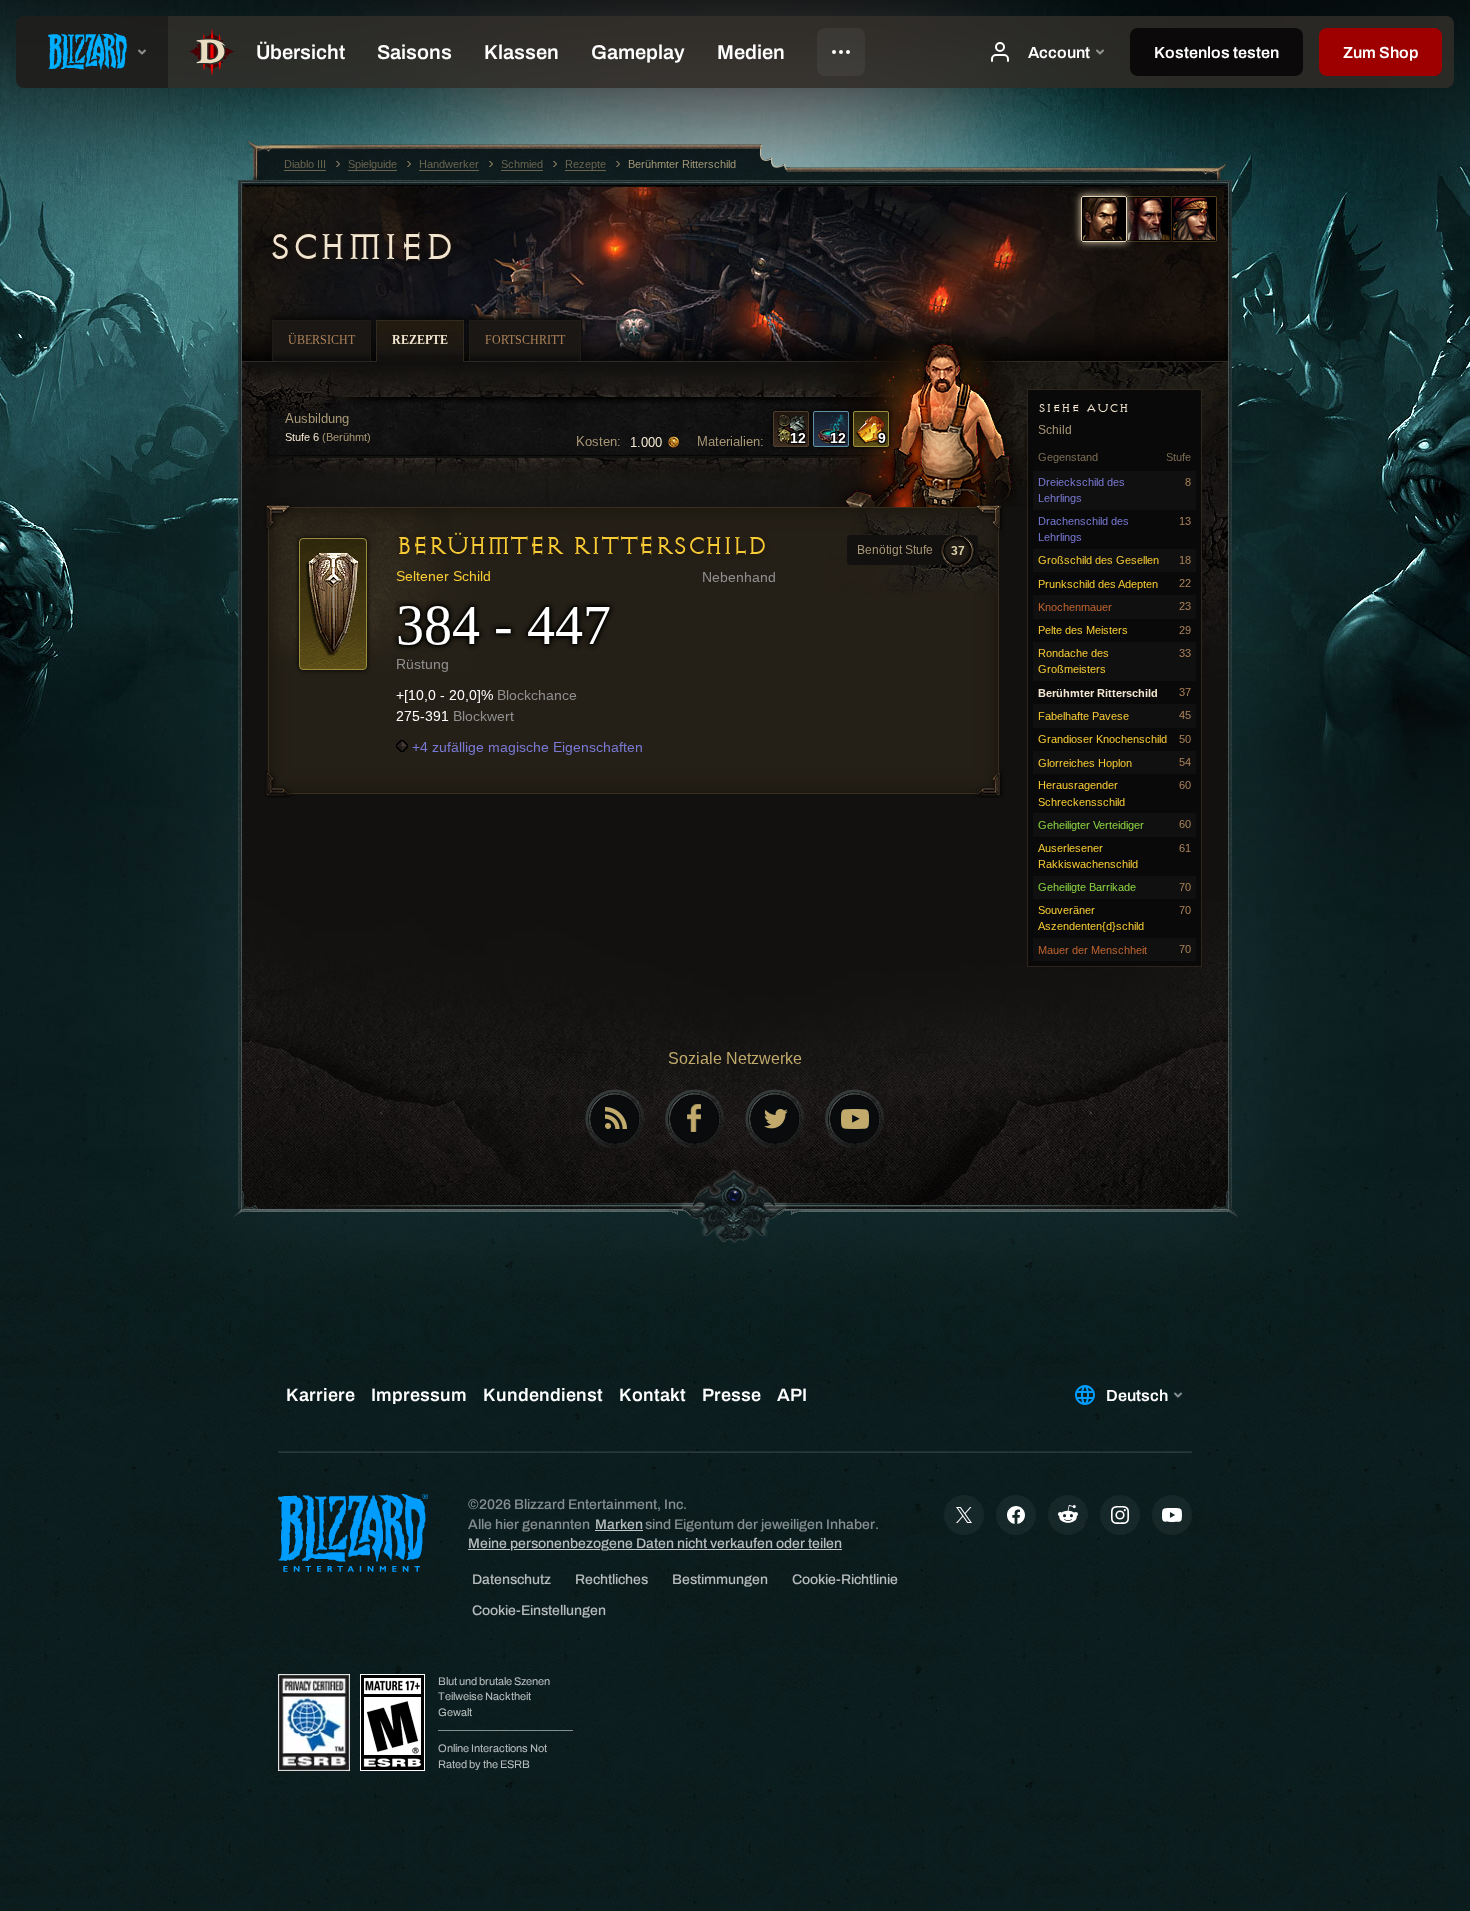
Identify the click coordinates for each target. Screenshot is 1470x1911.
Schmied (361, 247)
